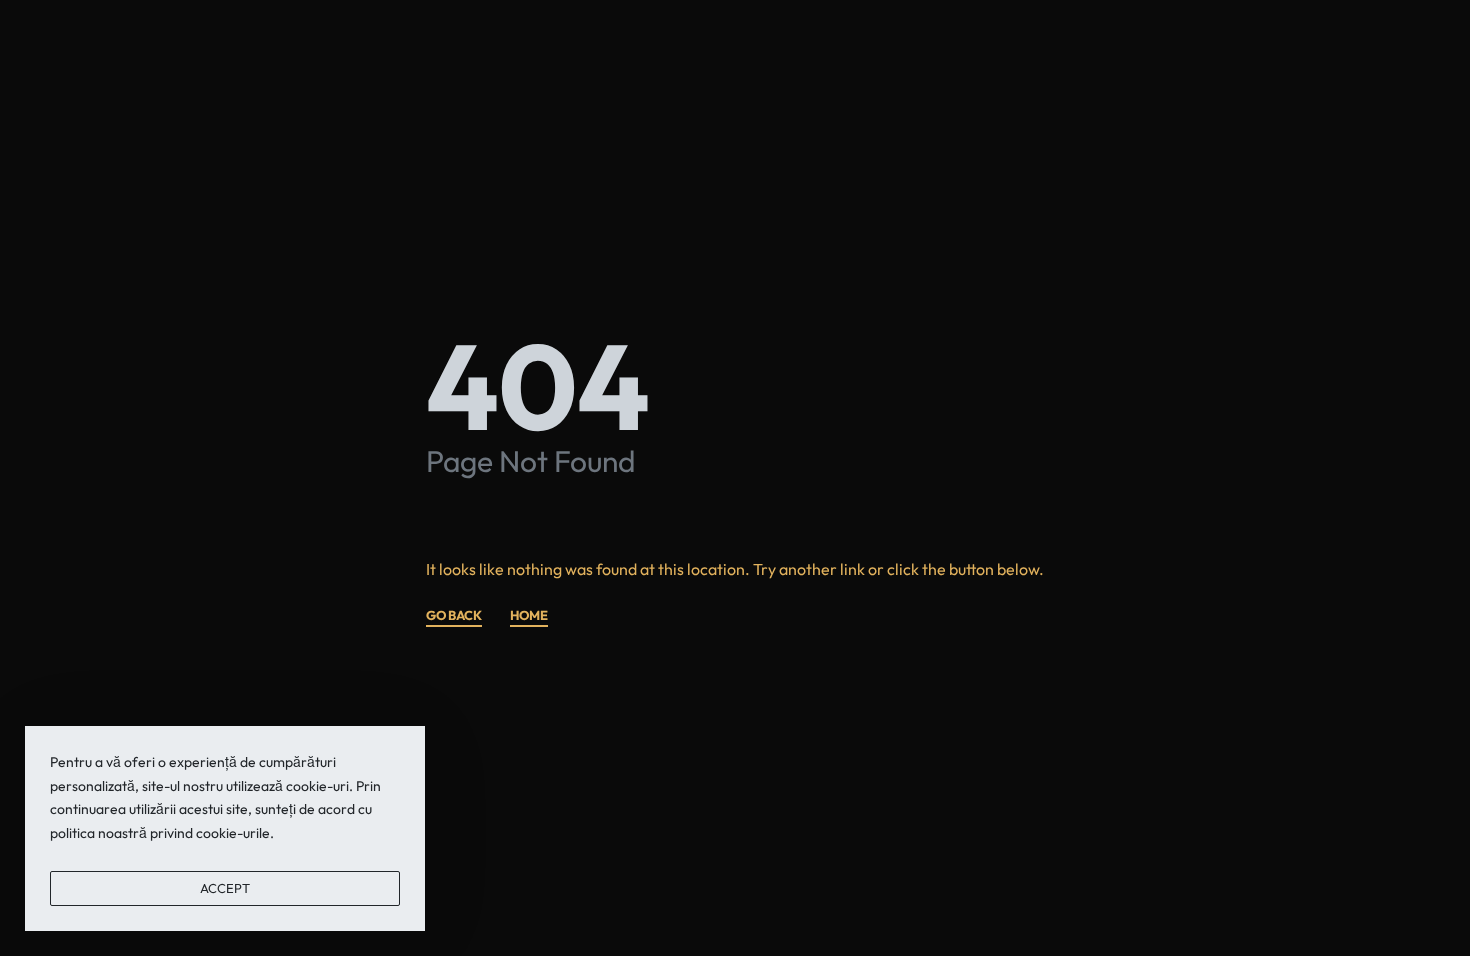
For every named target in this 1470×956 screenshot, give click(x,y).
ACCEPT (225, 888)
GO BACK (454, 616)
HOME (529, 616)
